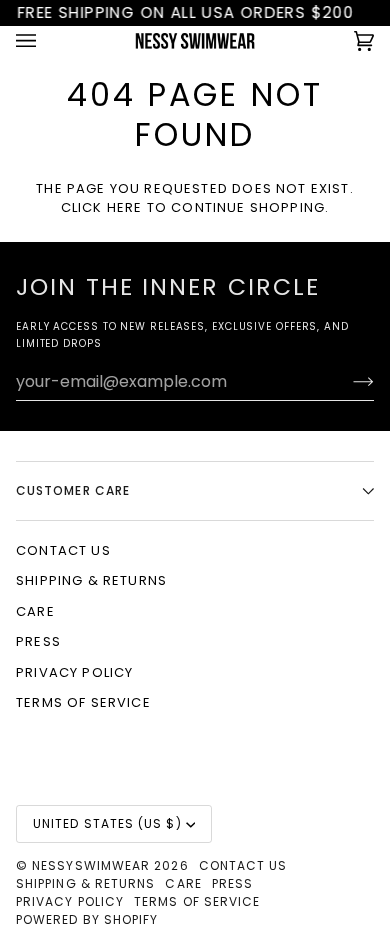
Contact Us (63, 550)
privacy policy (74, 672)
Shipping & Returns (91, 580)
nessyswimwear (91, 865)
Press (38, 641)
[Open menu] (46, 41)
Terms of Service (83, 702)
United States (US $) (107, 823)
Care (35, 611)
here (125, 207)
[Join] (347, 381)
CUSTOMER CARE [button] (73, 490)
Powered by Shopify (87, 919)
